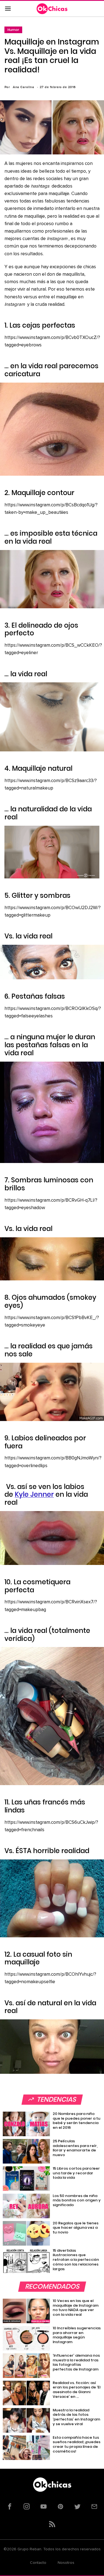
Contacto (38, 2563)
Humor (13, 30)
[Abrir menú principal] (8, 9)
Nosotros (66, 2563)
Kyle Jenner (34, 1494)
